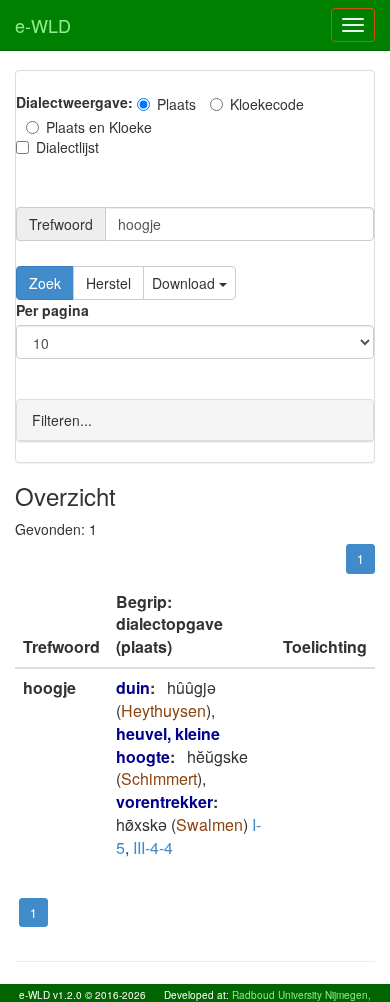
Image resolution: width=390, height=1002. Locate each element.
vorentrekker (164, 801)
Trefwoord (61, 224)
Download (185, 283)
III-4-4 (153, 847)
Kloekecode (267, 104)
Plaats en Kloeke (99, 127)
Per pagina (52, 310)
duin (133, 687)
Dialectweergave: (74, 102)
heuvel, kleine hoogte (168, 745)
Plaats (176, 104)
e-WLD (43, 25)
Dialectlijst (67, 147)
